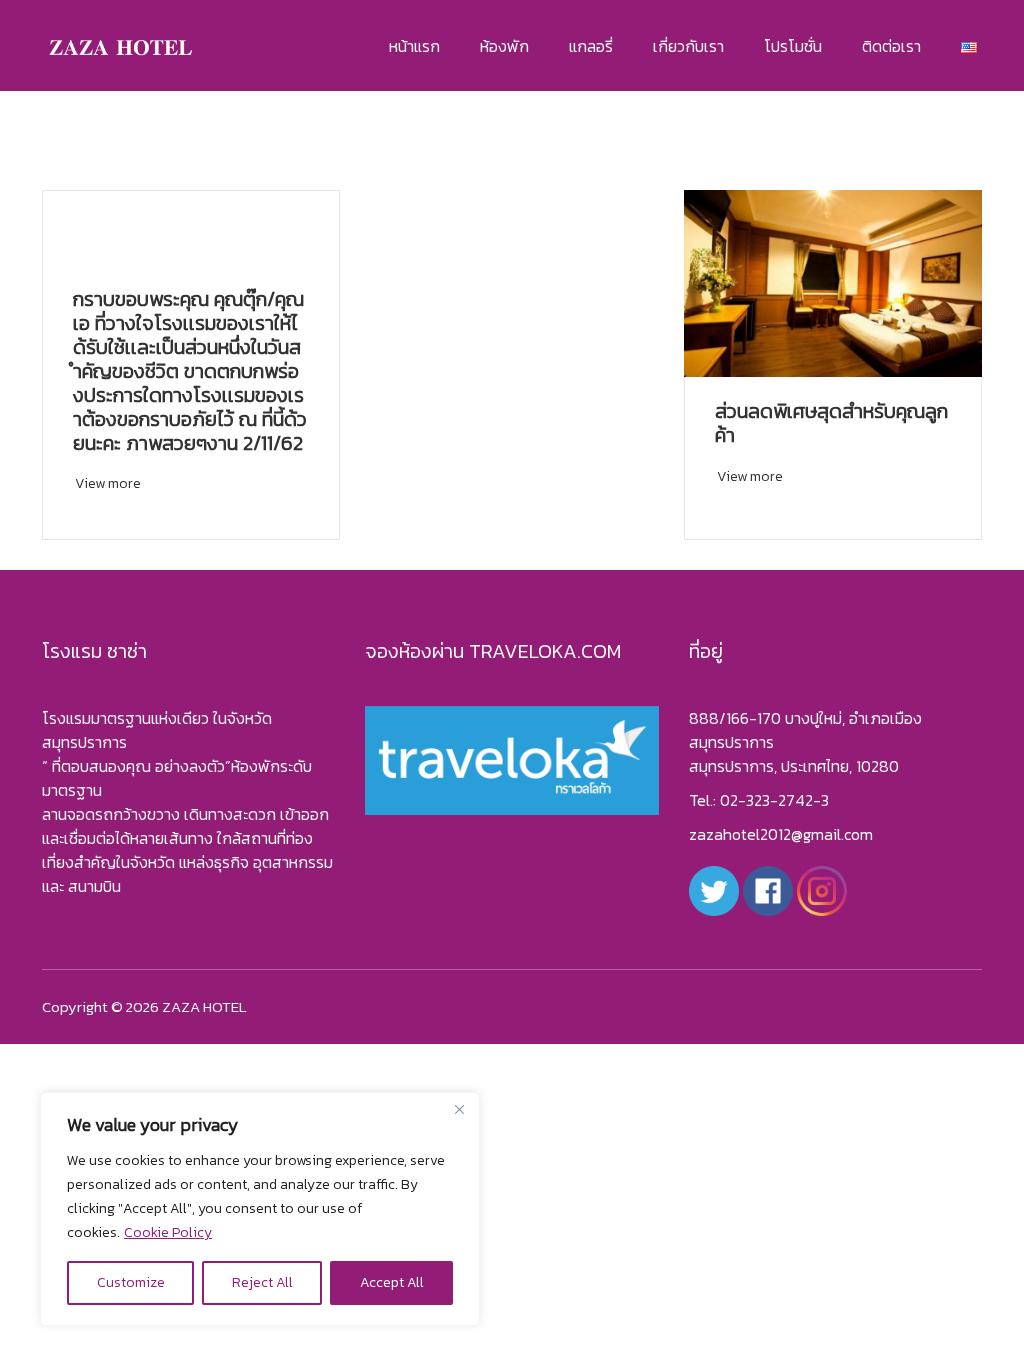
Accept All (392, 1282)
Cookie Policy (168, 1232)
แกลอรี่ (591, 46)
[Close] (459, 1109)
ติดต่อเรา (891, 46)
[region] (260, 1209)
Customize (131, 1282)
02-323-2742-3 (774, 800)
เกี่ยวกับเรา (688, 46)
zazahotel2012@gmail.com (781, 834)
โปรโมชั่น (793, 46)
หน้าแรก (414, 46)
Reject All (262, 1282)
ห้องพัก (504, 46)
